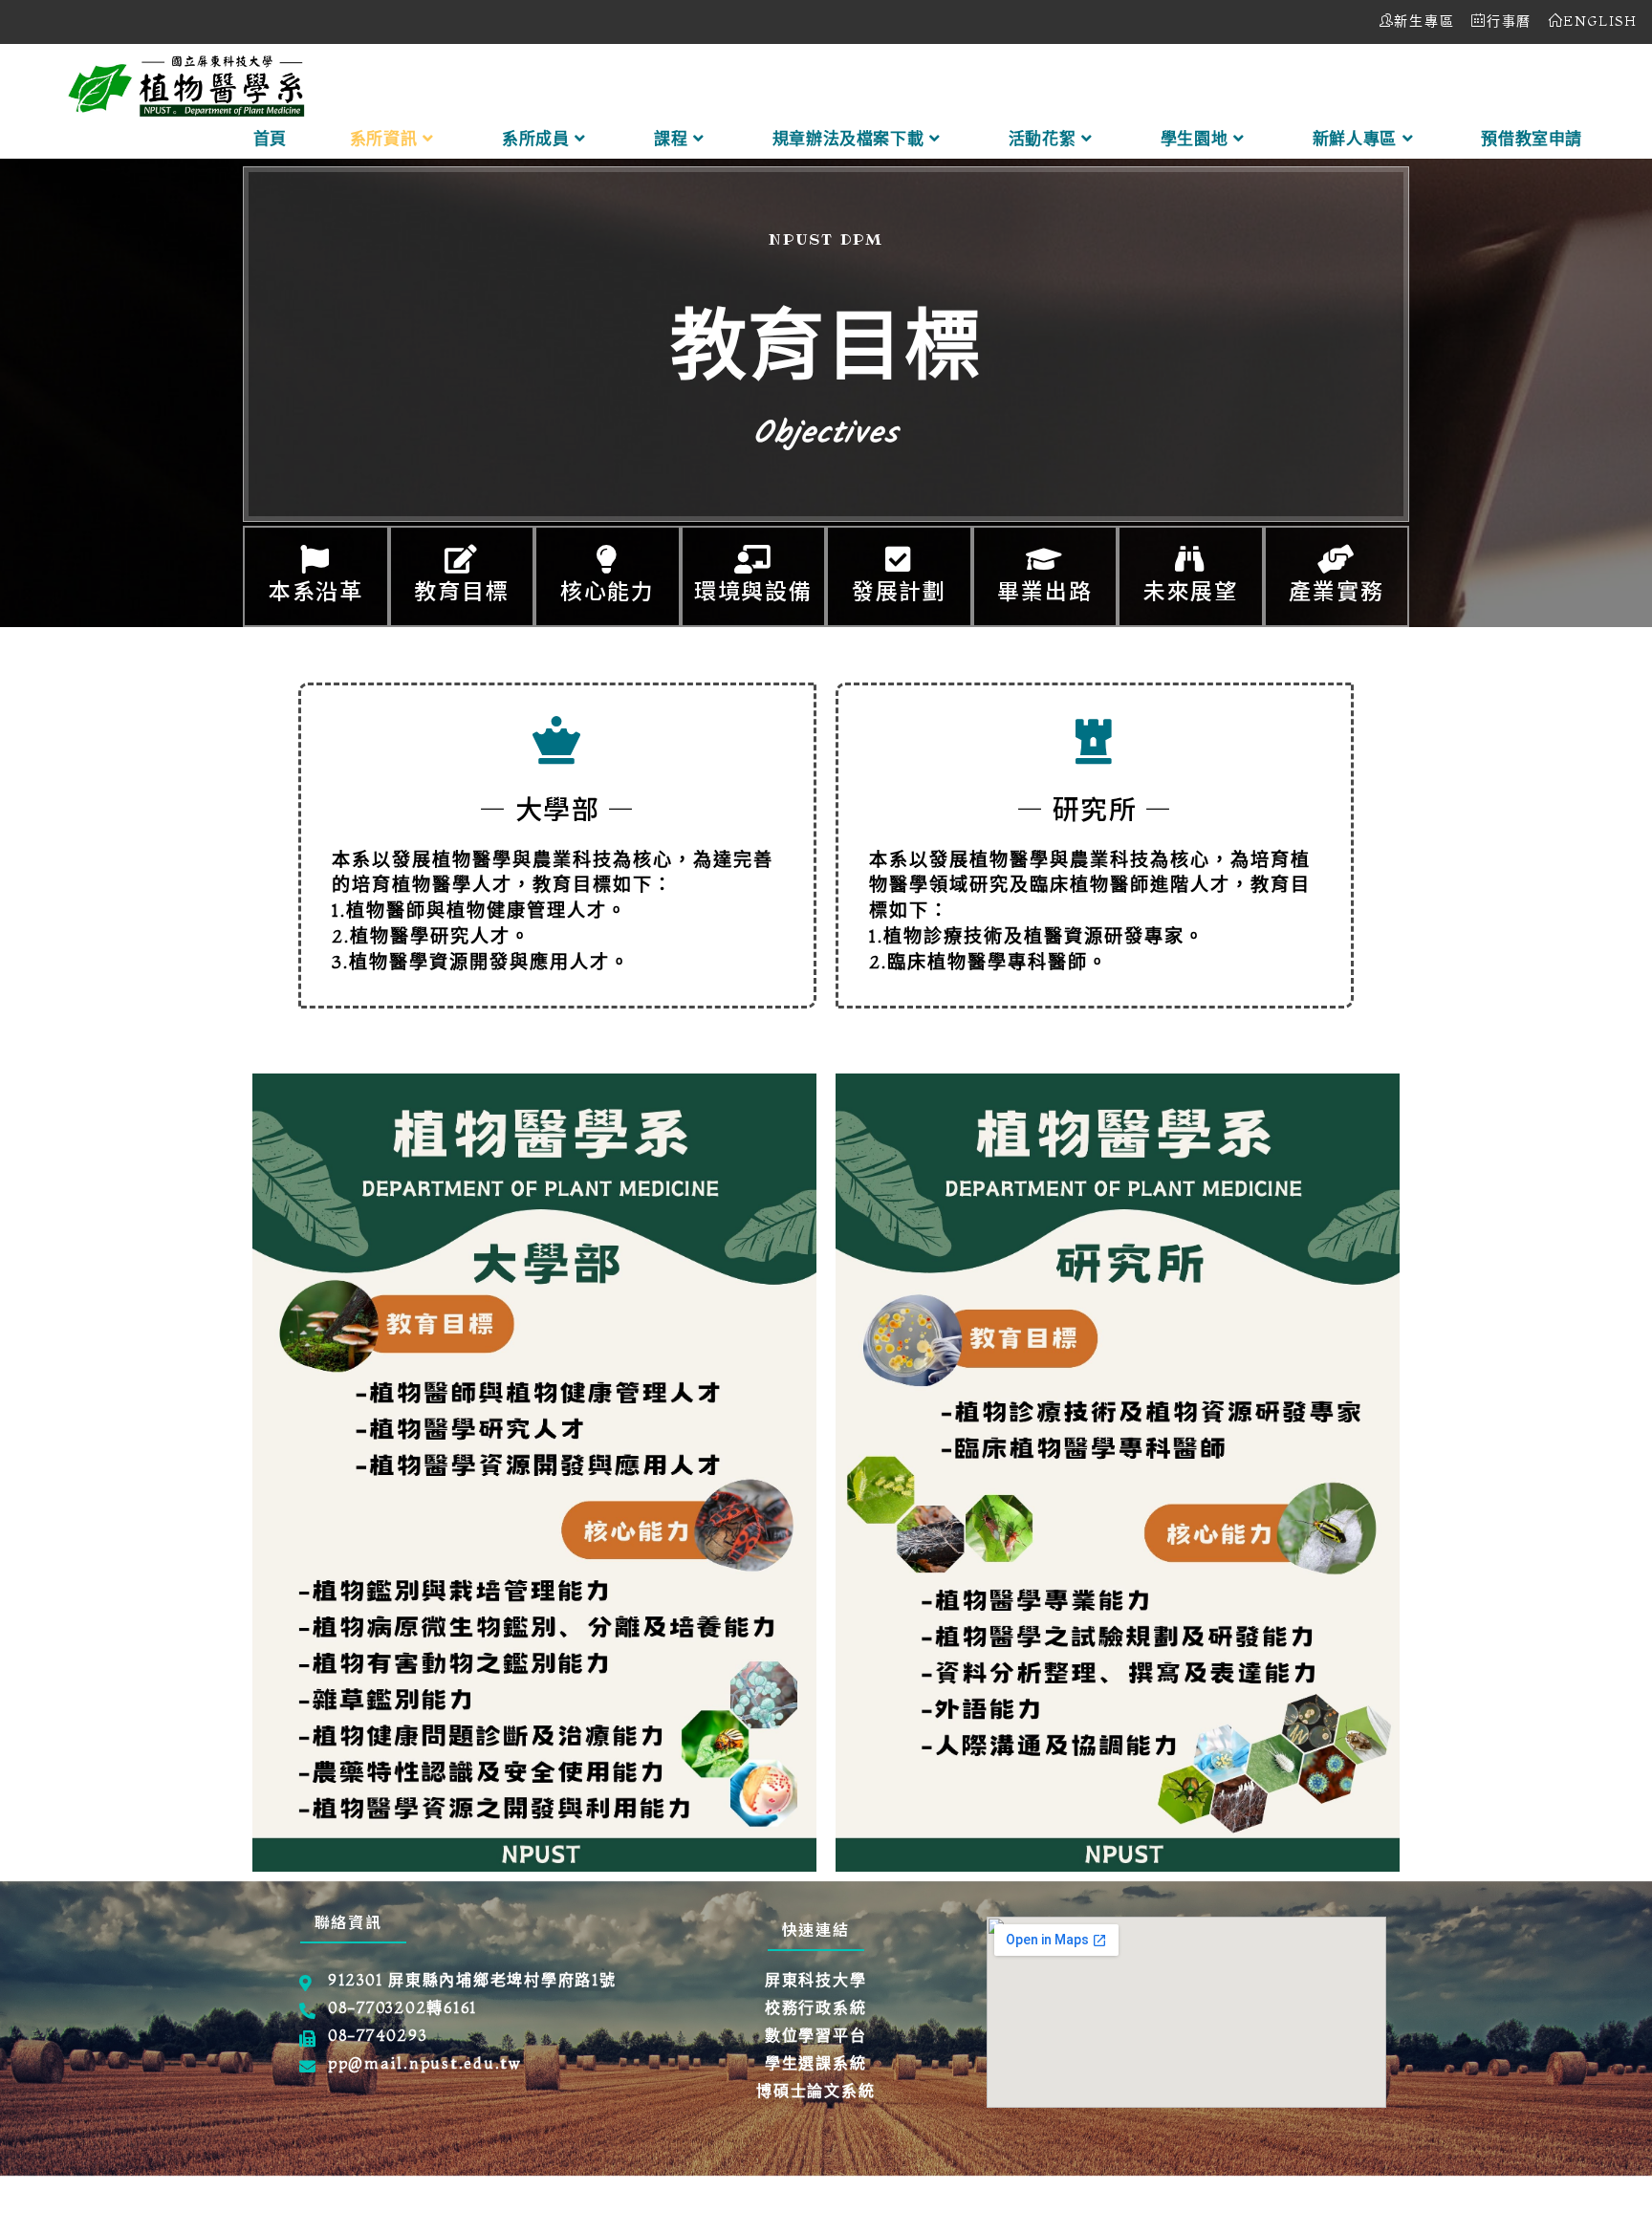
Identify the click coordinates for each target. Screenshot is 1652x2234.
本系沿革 (316, 590)
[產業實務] (1337, 559)
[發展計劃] (899, 559)
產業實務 (1336, 590)
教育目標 (461, 590)
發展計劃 (899, 590)
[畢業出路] (1045, 559)
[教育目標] (462, 559)
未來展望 (1191, 590)
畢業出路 (1044, 590)
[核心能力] (607, 559)
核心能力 (608, 590)
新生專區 (1424, 21)
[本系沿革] (315, 559)
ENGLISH (1600, 21)
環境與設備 (753, 590)
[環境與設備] (753, 559)
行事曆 (1509, 21)
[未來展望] (1190, 559)
